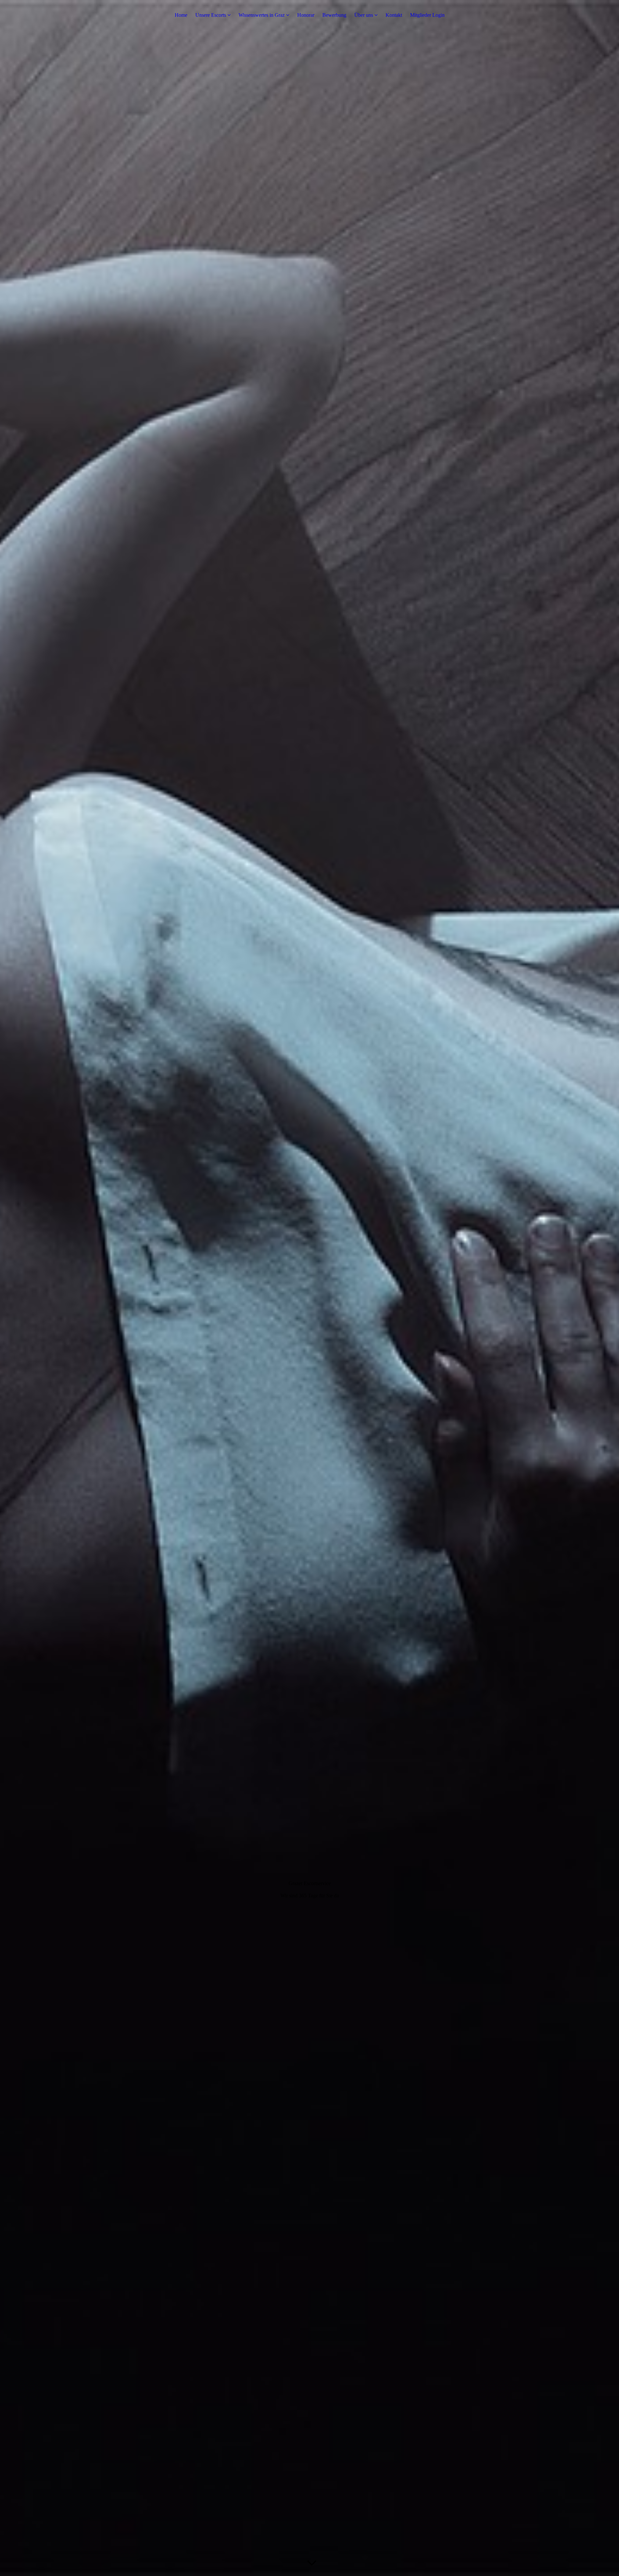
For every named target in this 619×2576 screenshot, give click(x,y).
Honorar (306, 15)
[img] (309, 1288)
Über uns (364, 15)
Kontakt (394, 15)
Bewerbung (334, 15)
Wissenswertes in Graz (262, 15)
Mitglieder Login (427, 15)
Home (181, 15)
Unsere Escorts (211, 15)
